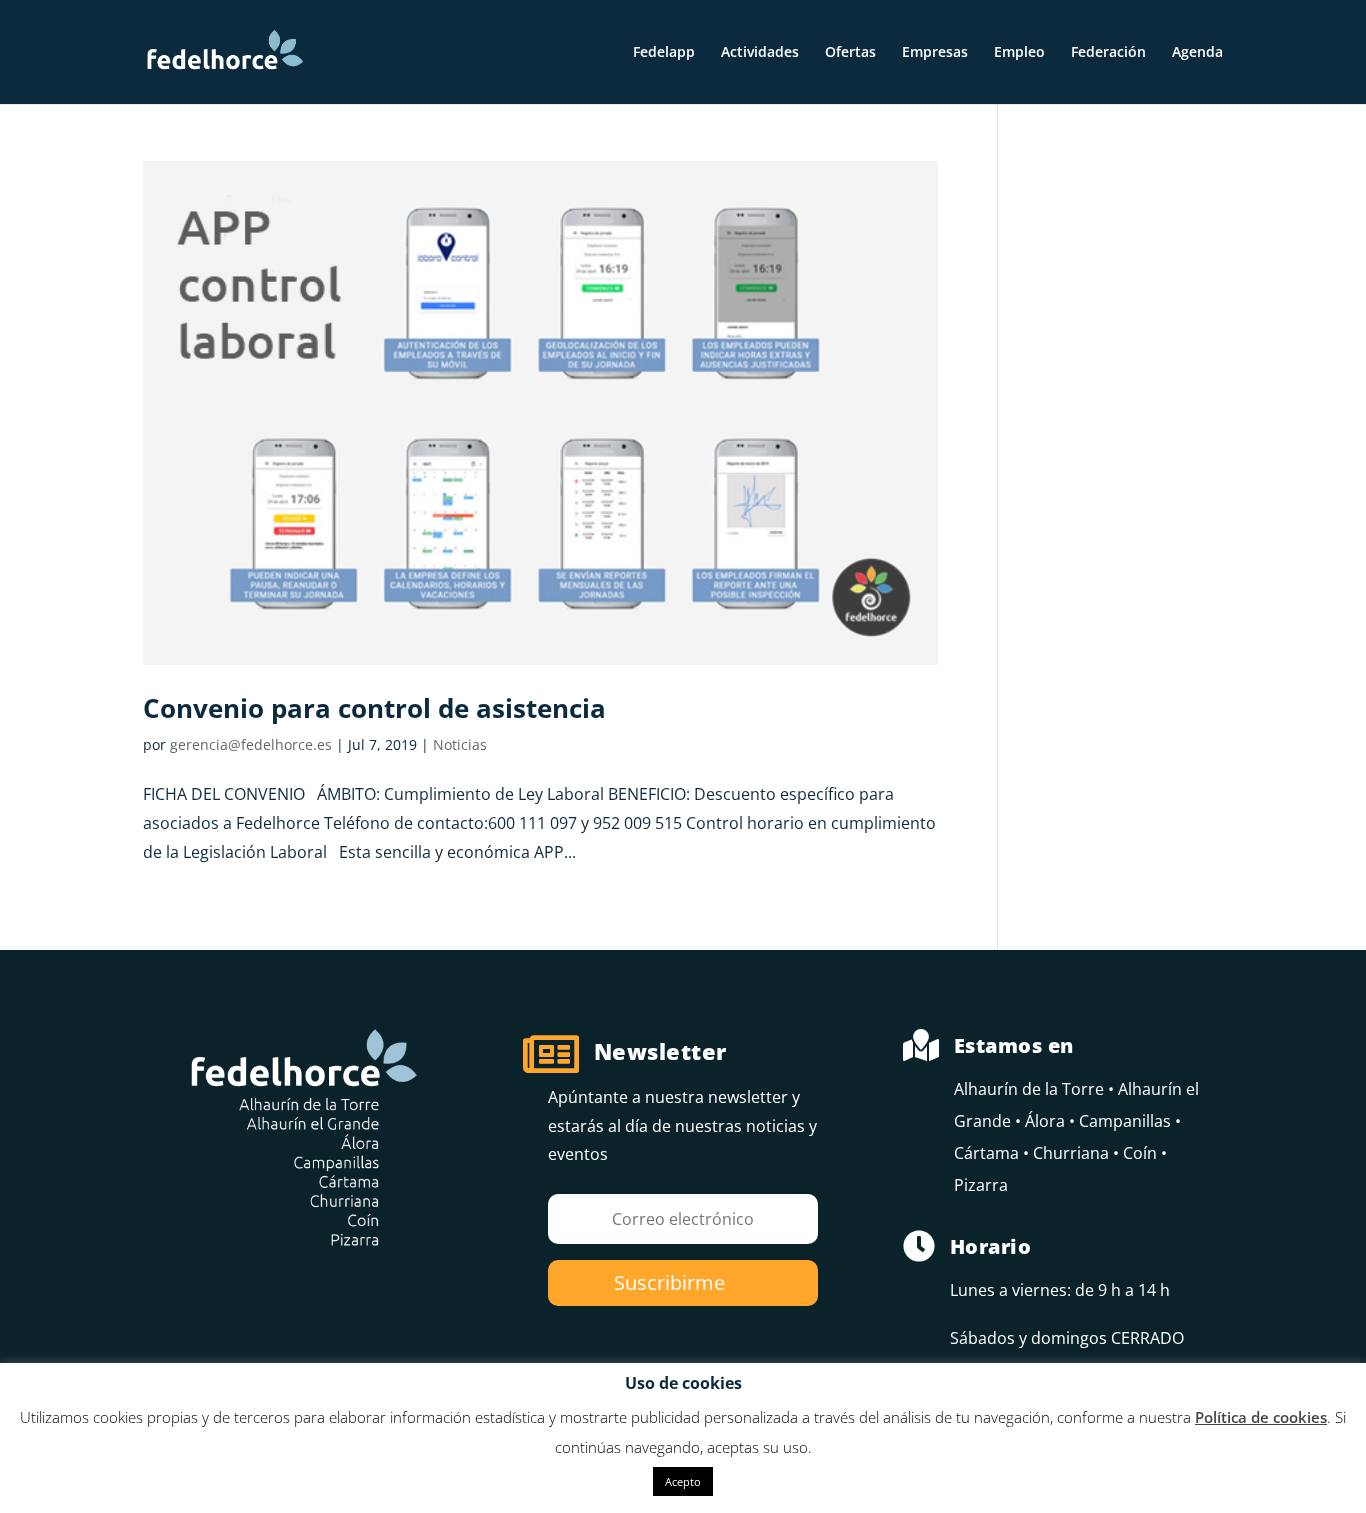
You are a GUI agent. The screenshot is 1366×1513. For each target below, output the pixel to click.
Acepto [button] (683, 1481)
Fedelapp (664, 53)
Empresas (935, 53)
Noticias (460, 744)
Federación (1108, 53)
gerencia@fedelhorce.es (251, 744)
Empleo (1019, 53)
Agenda (1197, 53)
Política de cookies (1261, 1417)
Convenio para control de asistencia (374, 708)
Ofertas (850, 53)
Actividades (760, 53)
